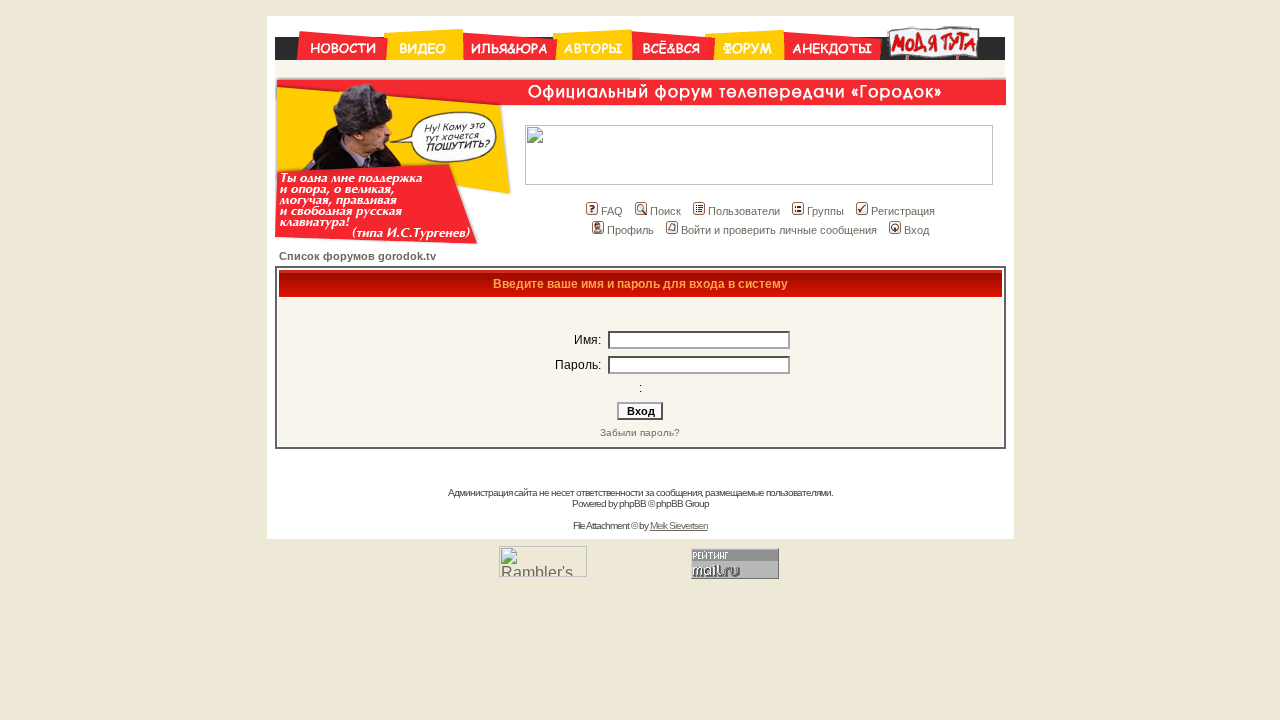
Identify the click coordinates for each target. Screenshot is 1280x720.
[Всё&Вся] (673, 71)
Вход (916, 230)
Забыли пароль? (640, 432)
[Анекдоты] (832, 71)
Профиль (630, 230)
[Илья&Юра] (509, 71)
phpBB (632, 503)
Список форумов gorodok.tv (357, 256)
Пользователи (744, 211)
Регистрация (903, 211)
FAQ (612, 211)
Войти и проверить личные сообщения (779, 230)
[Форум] (749, 71)
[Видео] (424, 71)
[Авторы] (594, 71)
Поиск (665, 211)
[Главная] (330, 71)
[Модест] (942, 71)
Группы (825, 211)
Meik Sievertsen (679, 525)
